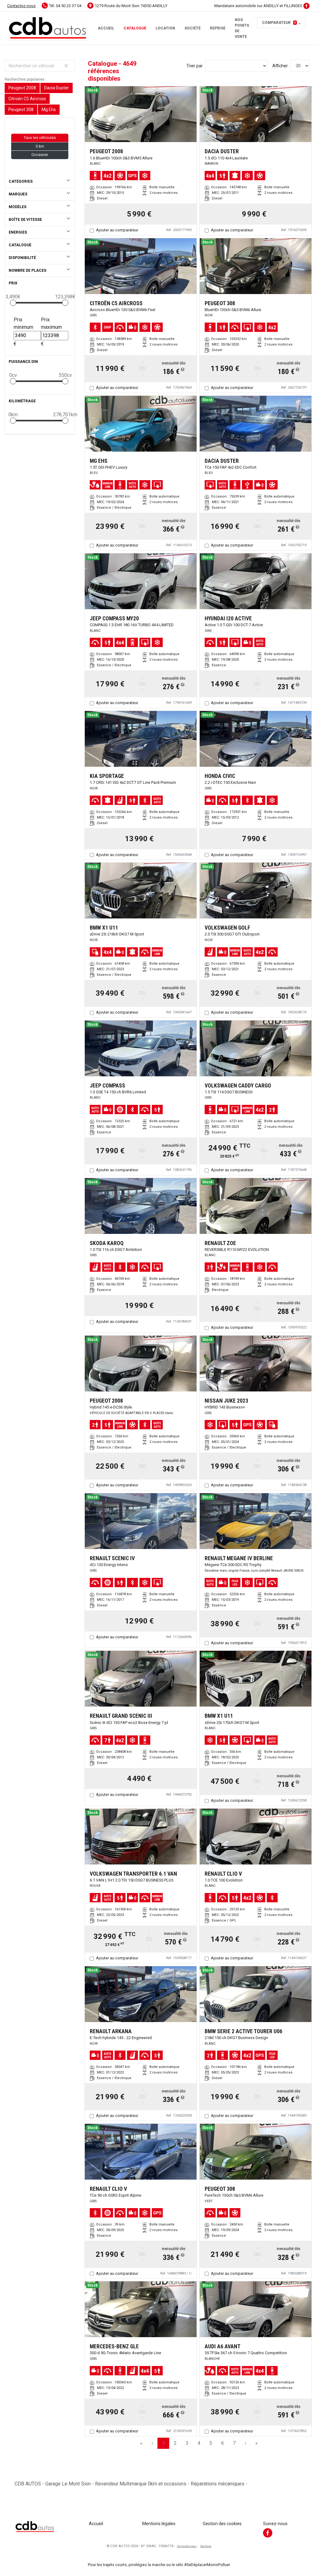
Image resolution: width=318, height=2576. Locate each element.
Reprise (218, 28)
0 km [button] (40, 146)
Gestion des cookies (222, 2524)
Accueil (106, 28)
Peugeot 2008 (22, 88)
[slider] (13, 303)
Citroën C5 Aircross (27, 99)
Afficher (280, 66)
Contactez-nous (21, 6)
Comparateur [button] (279, 23)
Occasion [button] (40, 155)
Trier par (195, 66)
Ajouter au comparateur (117, 230)
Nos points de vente (242, 28)
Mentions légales (159, 2524)
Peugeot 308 (21, 109)
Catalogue (135, 28)
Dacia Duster (57, 88)
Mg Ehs (49, 109)
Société (193, 28)
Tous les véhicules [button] (40, 138)
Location (165, 28)
